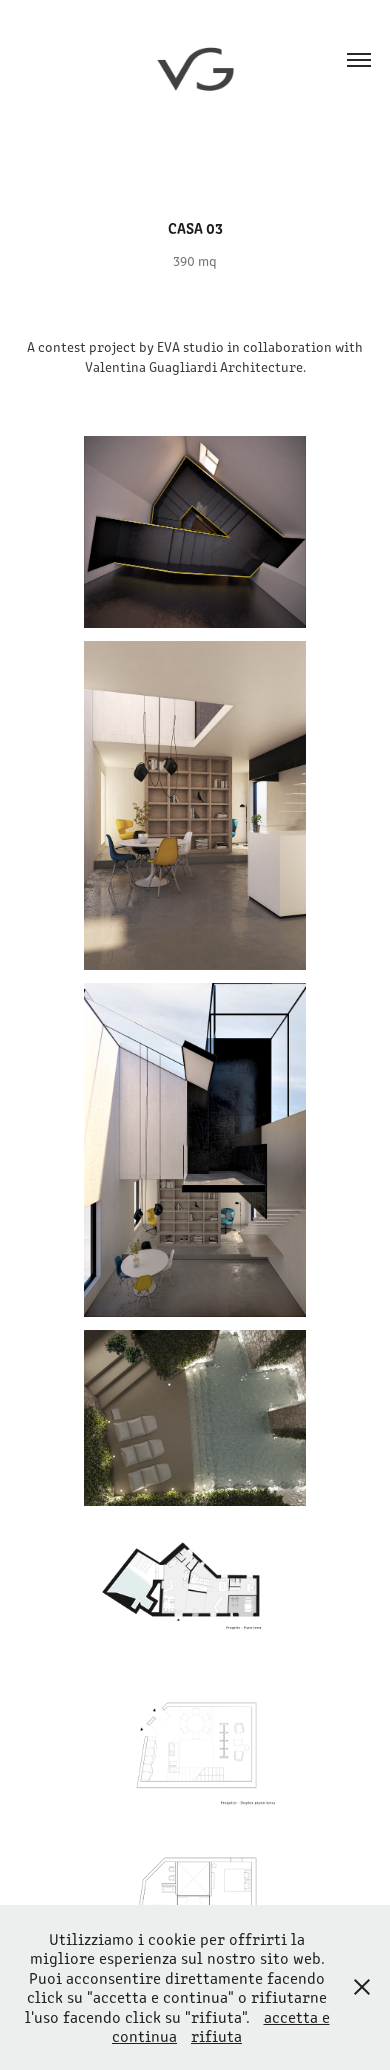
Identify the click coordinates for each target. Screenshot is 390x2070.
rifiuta (216, 2035)
